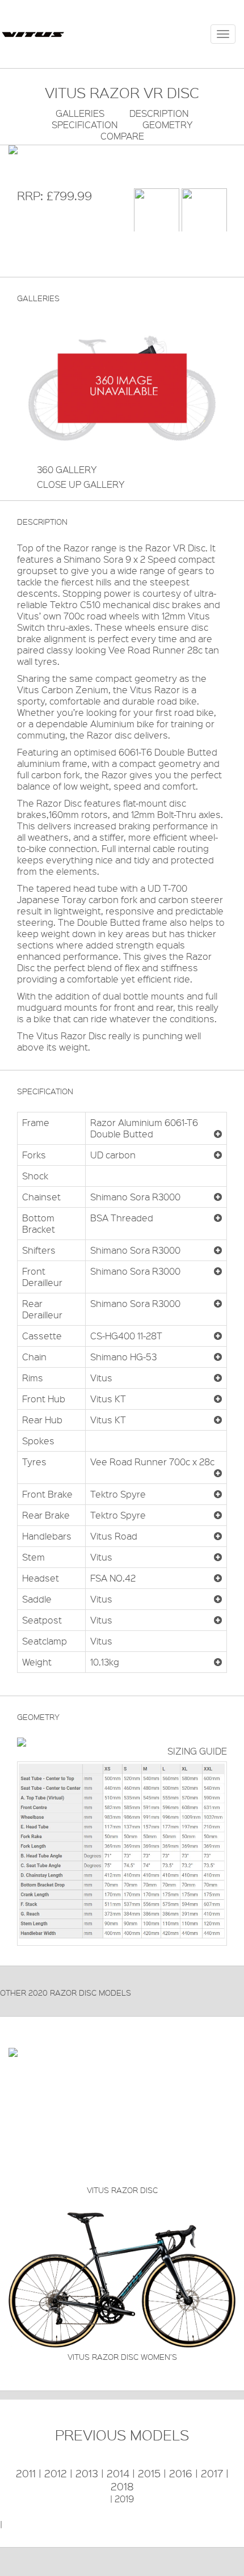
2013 (87, 2473)
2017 (212, 2473)
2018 (122, 2486)
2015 (149, 2473)
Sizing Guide (197, 1751)
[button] (218, 1134)
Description (159, 113)
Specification (85, 125)
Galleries (80, 113)
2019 (124, 2499)
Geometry (168, 125)
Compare (122, 136)
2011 (26, 2473)
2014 (118, 2473)
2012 (56, 2473)
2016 (181, 2473)
